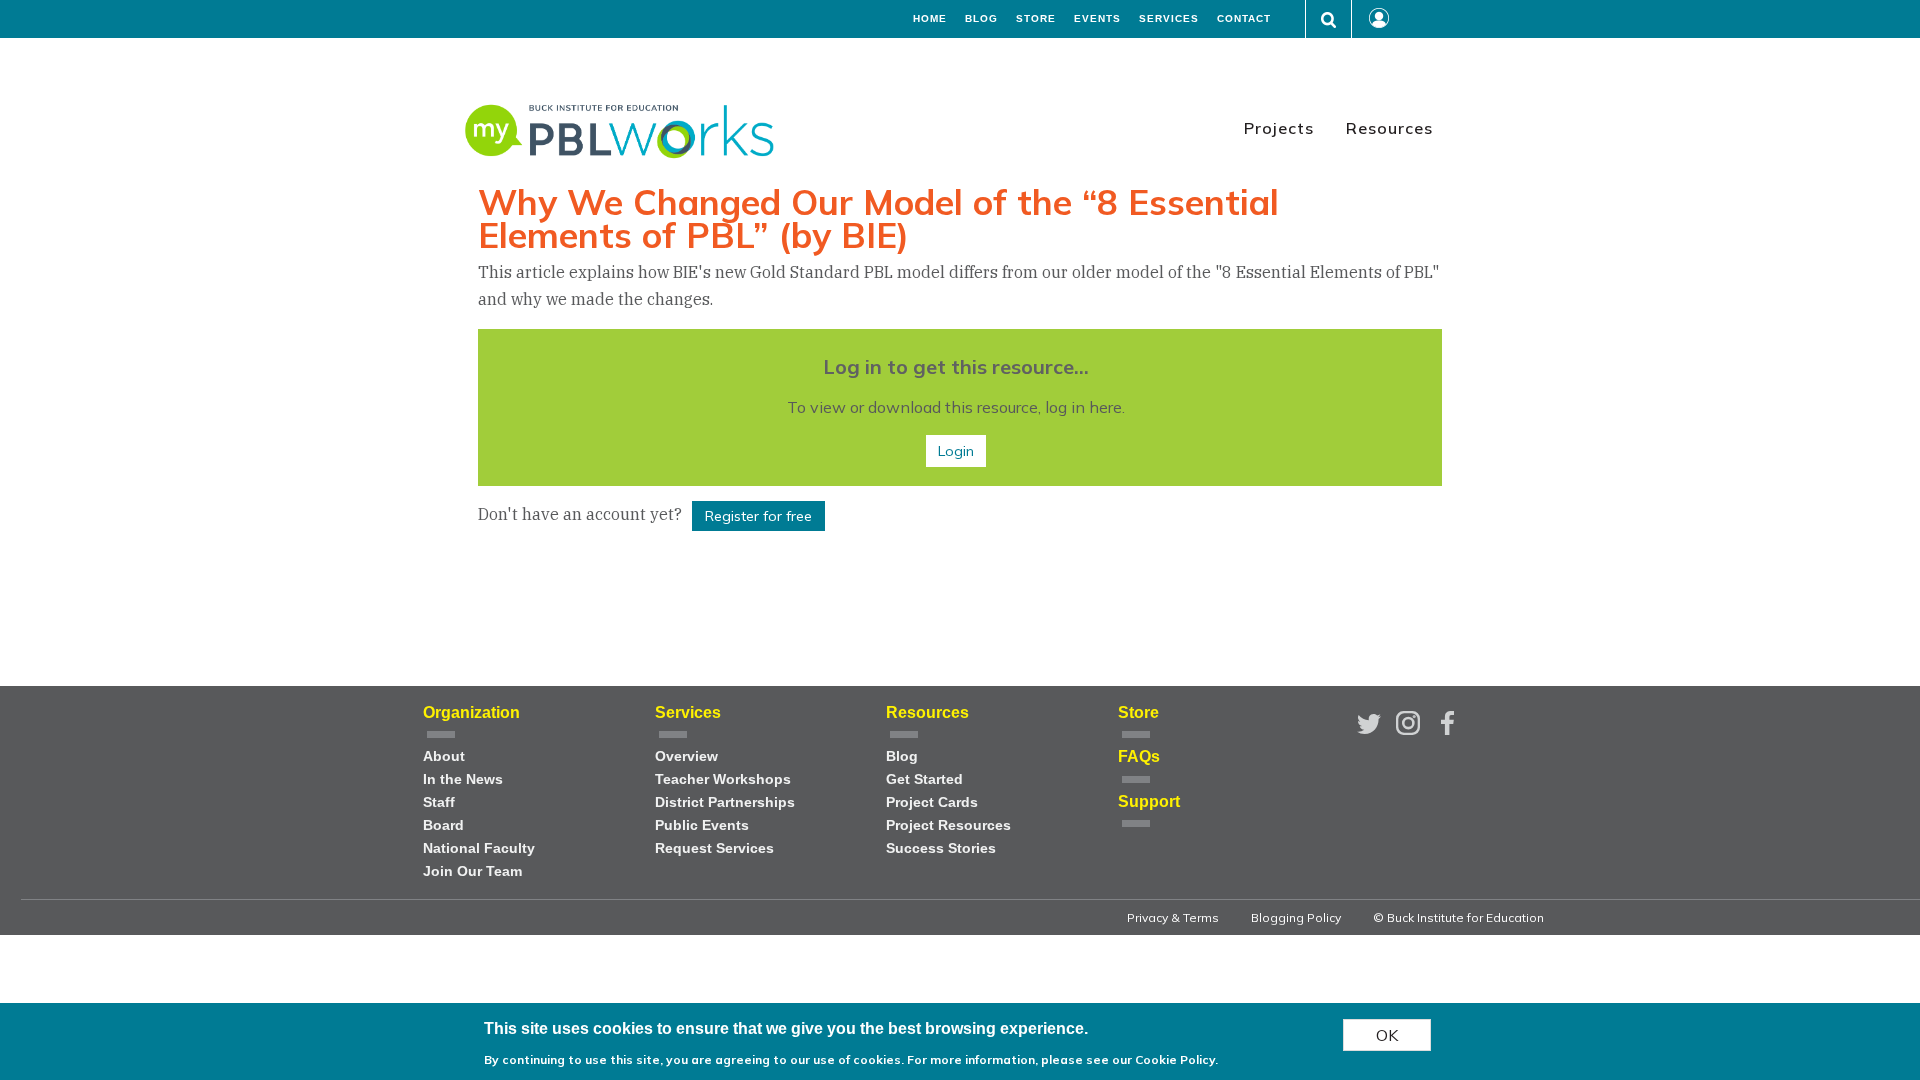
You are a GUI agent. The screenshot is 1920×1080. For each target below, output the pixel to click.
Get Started (924, 779)
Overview (686, 756)
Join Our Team (472, 871)
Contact (1244, 19)
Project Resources (948, 825)
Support (1149, 801)
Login (956, 451)
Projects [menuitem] (1279, 128)
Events (1097, 19)
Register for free (758, 516)
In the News (463, 779)
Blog (981, 19)
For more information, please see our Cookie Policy (1061, 1059)
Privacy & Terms (1173, 917)
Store (1036, 19)
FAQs (1139, 756)
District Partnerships (725, 802)
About (444, 756)
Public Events (702, 825)
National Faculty (479, 848)
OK (1387, 1035)
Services (1169, 19)
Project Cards (932, 802)
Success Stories (941, 848)
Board (443, 825)
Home (930, 19)
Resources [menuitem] (1389, 128)
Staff (439, 802)
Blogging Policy (1296, 917)
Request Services (714, 848)
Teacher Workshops (723, 779)
